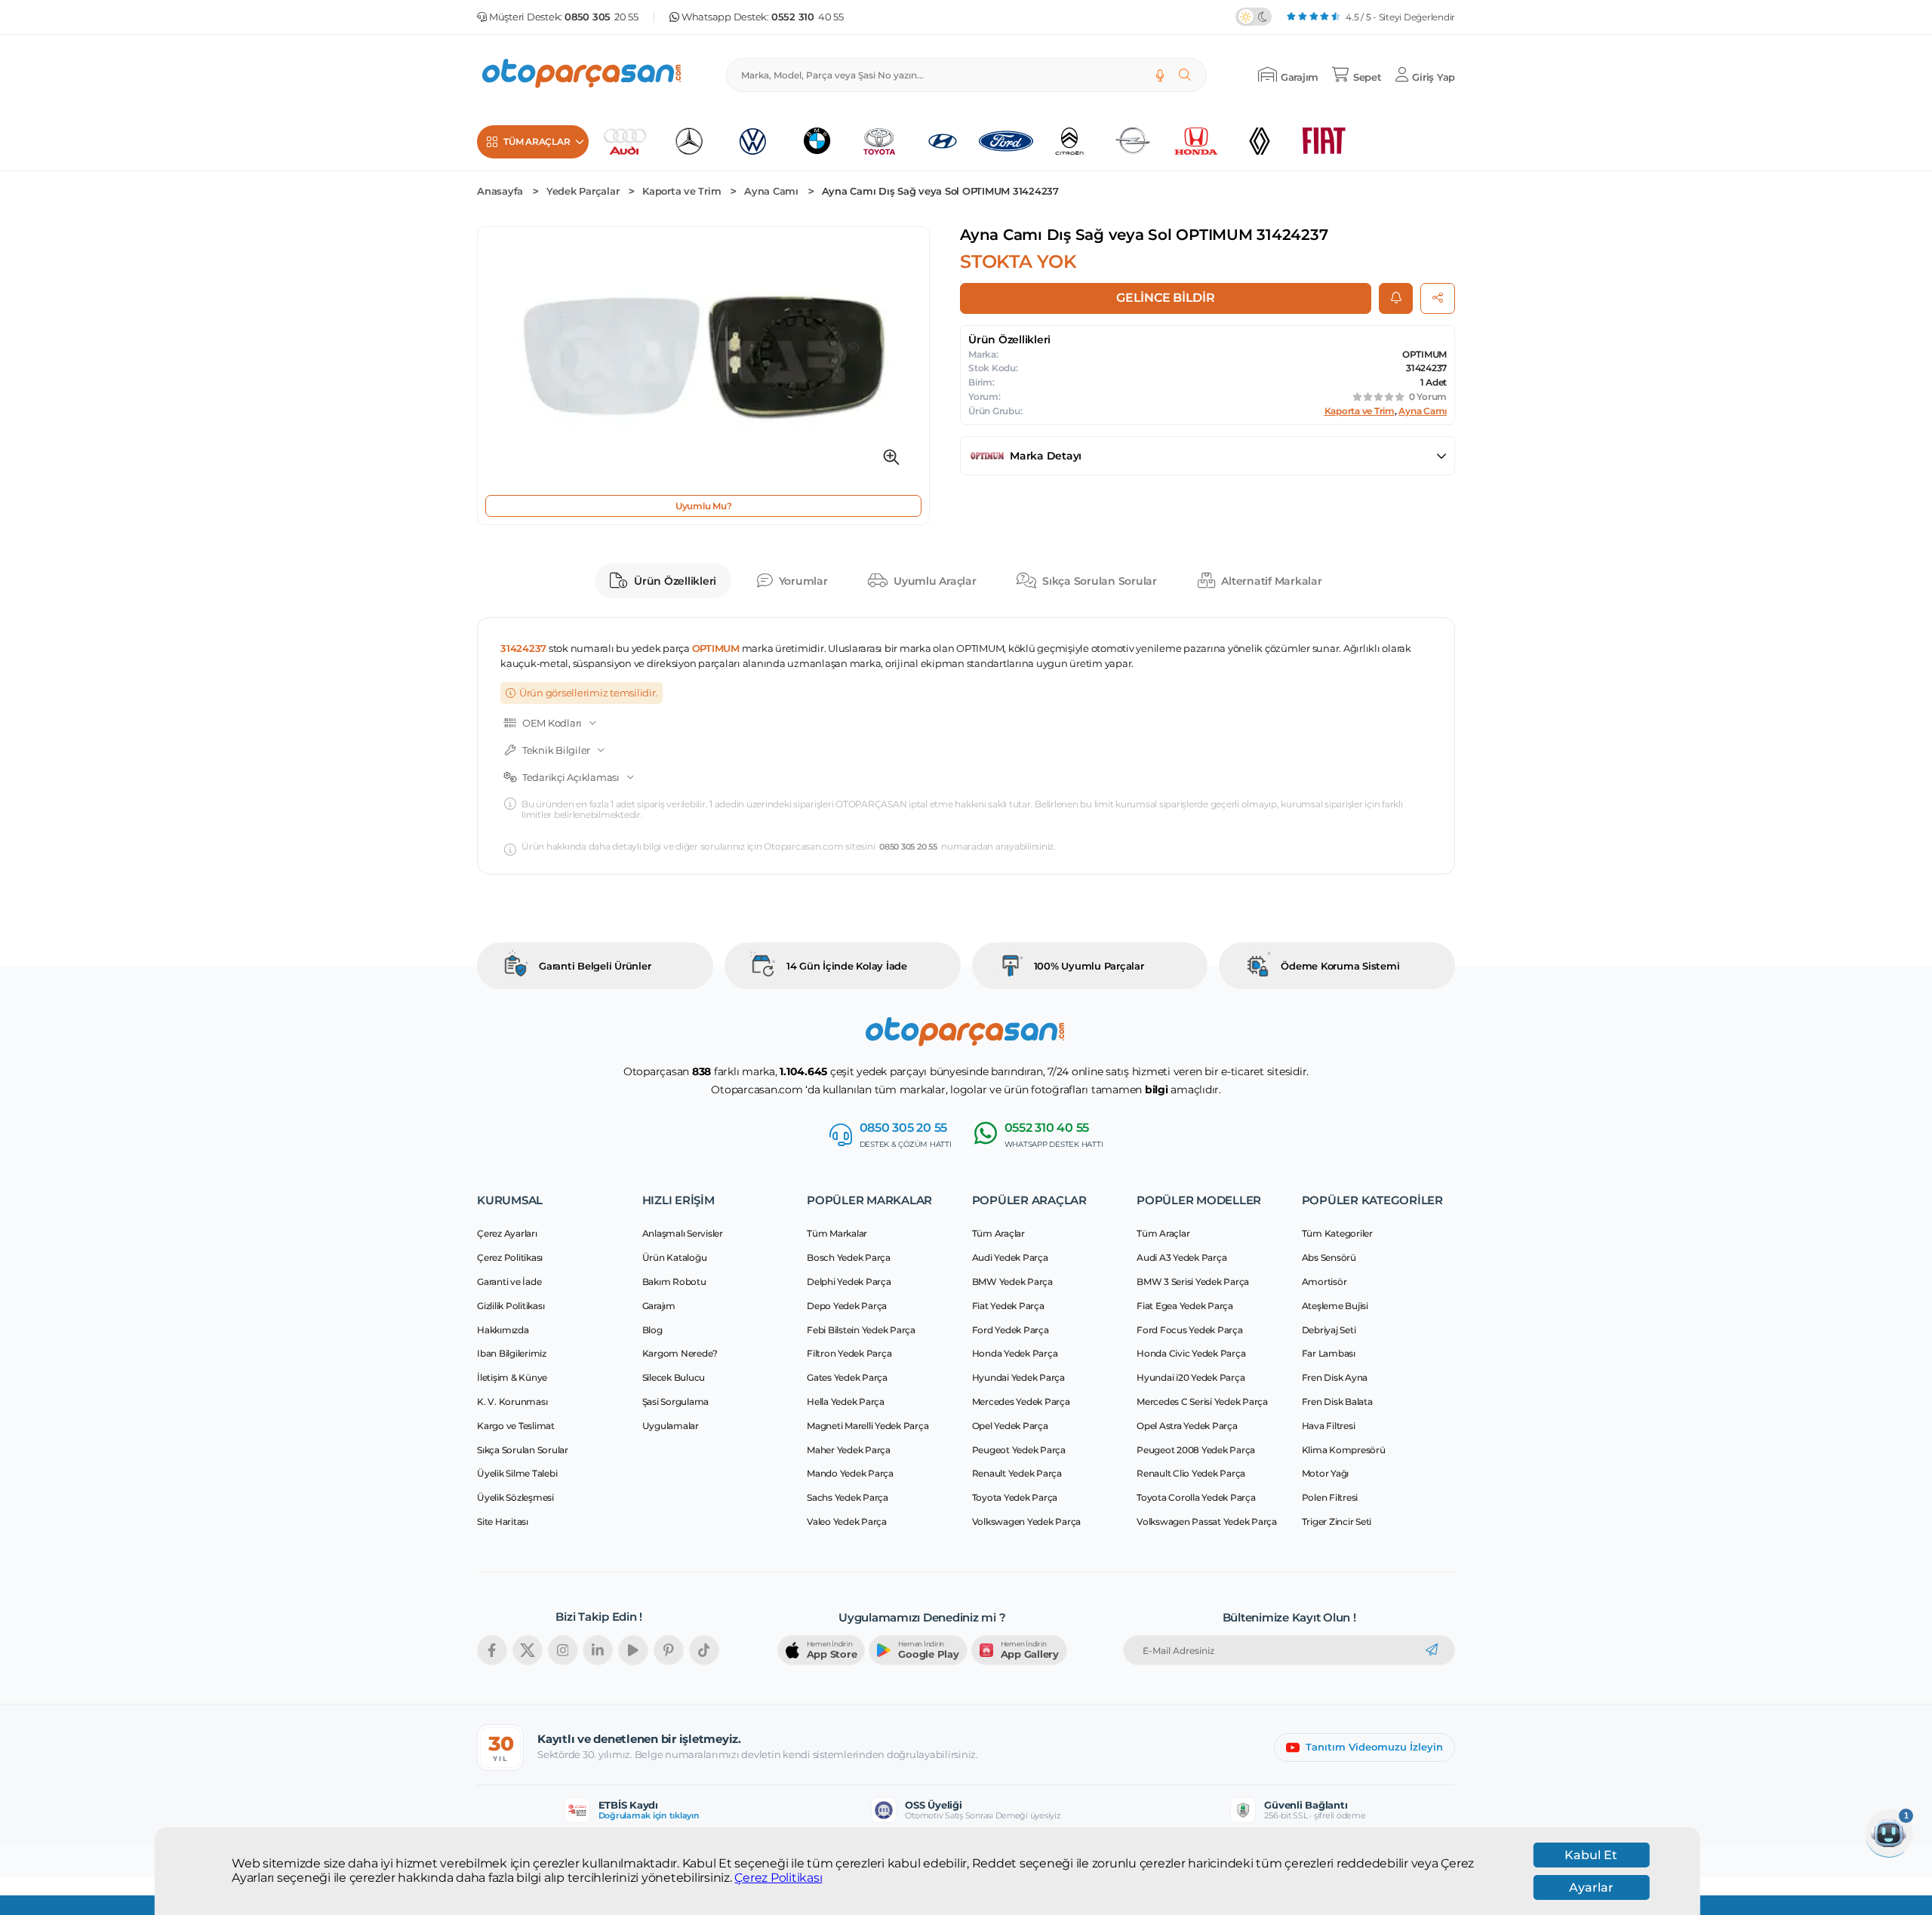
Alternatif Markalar (1271, 581)
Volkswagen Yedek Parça (1027, 1522)
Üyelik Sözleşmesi (515, 1497)
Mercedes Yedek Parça (1021, 1402)
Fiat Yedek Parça (1008, 1306)
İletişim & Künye (512, 1377)
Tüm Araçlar (998, 1233)
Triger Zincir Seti (1337, 1522)
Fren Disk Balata (1337, 1402)
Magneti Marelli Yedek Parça (868, 1426)
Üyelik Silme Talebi (517, 1473)
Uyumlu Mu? (704, 506)
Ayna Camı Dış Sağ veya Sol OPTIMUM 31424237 (940, 191)
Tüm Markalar (837, 1233)
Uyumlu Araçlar (935, 581)
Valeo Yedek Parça (847, 1522)
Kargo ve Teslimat (516, 1426)
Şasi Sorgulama (676, 1402)
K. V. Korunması (512, 1402)
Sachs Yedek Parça (848, 1497)
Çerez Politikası (778, 1878)
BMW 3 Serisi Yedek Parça (1193, 1282)
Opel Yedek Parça (1010, 1426)
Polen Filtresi (1330, 1497)
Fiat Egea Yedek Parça (1185, 1306)
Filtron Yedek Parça (849, 1353)
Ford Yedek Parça (1011, 1330)
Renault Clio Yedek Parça (1191, 1473)
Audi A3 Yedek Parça (1181, 1257)
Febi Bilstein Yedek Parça (861, 1330)
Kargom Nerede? (680, 1353)
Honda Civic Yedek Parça (1191, 1353)
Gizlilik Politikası (511, 1306)
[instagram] (563, 1650)
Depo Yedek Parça (847, 1306)
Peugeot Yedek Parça (1019, 1450)
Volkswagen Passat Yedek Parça (1207, 1522)
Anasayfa (500, 191)
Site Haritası (503, 1522)
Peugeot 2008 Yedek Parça (1196, 1450)
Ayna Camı (771, 191)
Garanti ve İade (509, 1282)
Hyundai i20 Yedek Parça (1191, 1377)
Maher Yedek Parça (849, 1450)
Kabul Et (1591, 1855)
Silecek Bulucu (674, 1377)
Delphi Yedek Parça (849, 1282)
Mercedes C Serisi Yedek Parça (1202, 1402)
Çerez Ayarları (507, 1233)
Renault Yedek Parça (1017, 1473)
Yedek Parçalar (583, 191)
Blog (652, 1330)
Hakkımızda (503, 1330)
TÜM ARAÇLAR (537, 141)
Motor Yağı (1326, 1473)
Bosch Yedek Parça (849, 1257)
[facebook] (492, 1650)
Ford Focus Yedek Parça (1190, 1330)
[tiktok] (704, 1650)
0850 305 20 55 (908, 847)
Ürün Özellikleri (675, 581)
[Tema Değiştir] (1254, 17)
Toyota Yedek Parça (1015, 1497)
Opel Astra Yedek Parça (1187, 1426)
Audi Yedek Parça (1010, 1257)
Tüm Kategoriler (1337, 1233)
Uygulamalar (671, 1426)
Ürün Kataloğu (675, 1257)
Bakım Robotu (674, 1282)
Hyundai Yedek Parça (1018, 1377)
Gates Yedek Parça (847, 1377)
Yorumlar (803, 581)
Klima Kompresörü (1344, 1450)
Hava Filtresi (1329, 1426)
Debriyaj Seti (1329, 1330)
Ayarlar (1591, 1887)
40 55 (808, 17)
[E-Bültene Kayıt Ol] (1432, 1650)
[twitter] (528, 1650)
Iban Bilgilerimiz (512, 1353)
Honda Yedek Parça (1015, 1353)
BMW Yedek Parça (1012, 1282)
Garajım (659, 1306)
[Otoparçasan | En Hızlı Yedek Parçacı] (583, 75)
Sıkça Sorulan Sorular (1100, 581)
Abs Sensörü (1329, 1257)
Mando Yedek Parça (850, 1473)
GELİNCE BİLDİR (1166, 298)
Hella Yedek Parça (846, 1402)
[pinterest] (669, 1650)
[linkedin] (598, 1650)
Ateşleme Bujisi (1335, 1306)
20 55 (601, 17)
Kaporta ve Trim (681, 191)
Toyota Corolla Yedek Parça (1196, 1497)
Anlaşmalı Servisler (683, 1233)
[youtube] (633, 1650)
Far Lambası (1329, 1353)
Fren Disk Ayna (1335, 1377)
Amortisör (1324, 1282)
